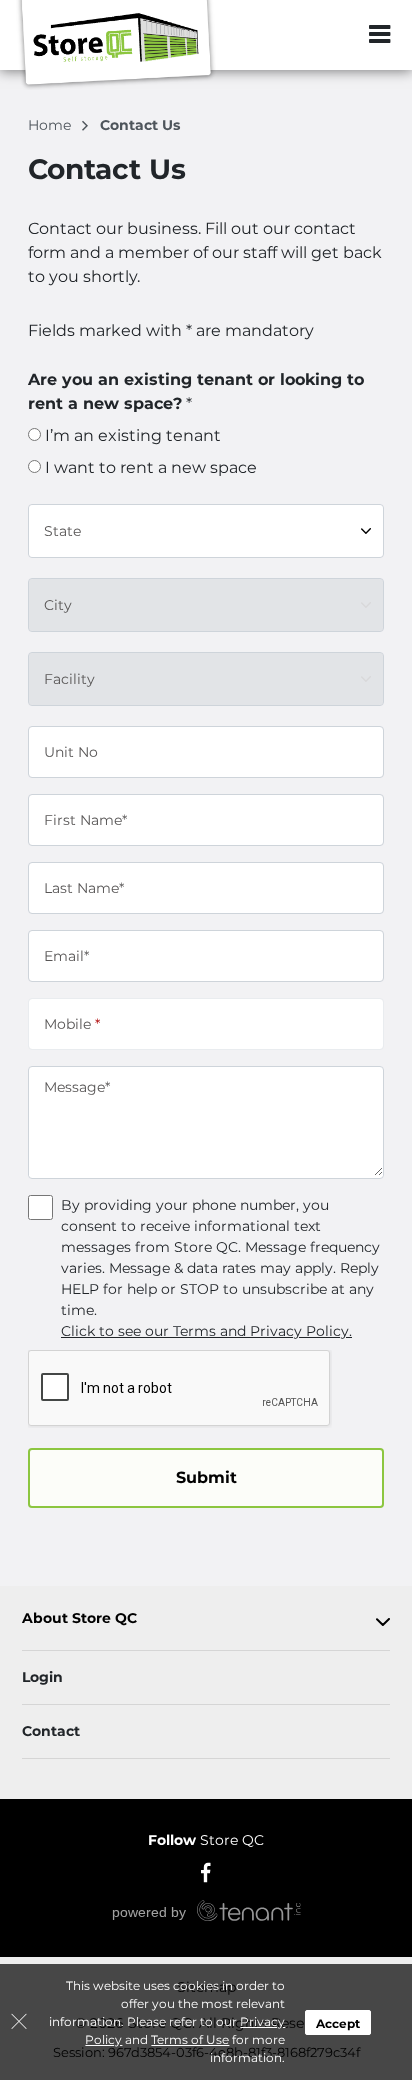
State (62, 530)
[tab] (206, 1622)
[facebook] (206, 1871)
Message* (77, 1087)
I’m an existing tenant (131, 435)
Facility (69, 678)
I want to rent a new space (149, 467)
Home (51, 125)
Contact (51, 1731)
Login (42, 1677)
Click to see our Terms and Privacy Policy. (206, 1331)
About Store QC (79, 1618)
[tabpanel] (206, 1622)
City (58, 604)
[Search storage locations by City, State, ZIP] (337, 35)
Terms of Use (190, 2039)
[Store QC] (116, 45)
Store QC (206, 1840)
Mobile (72, 1023)
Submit (206, 1477)
